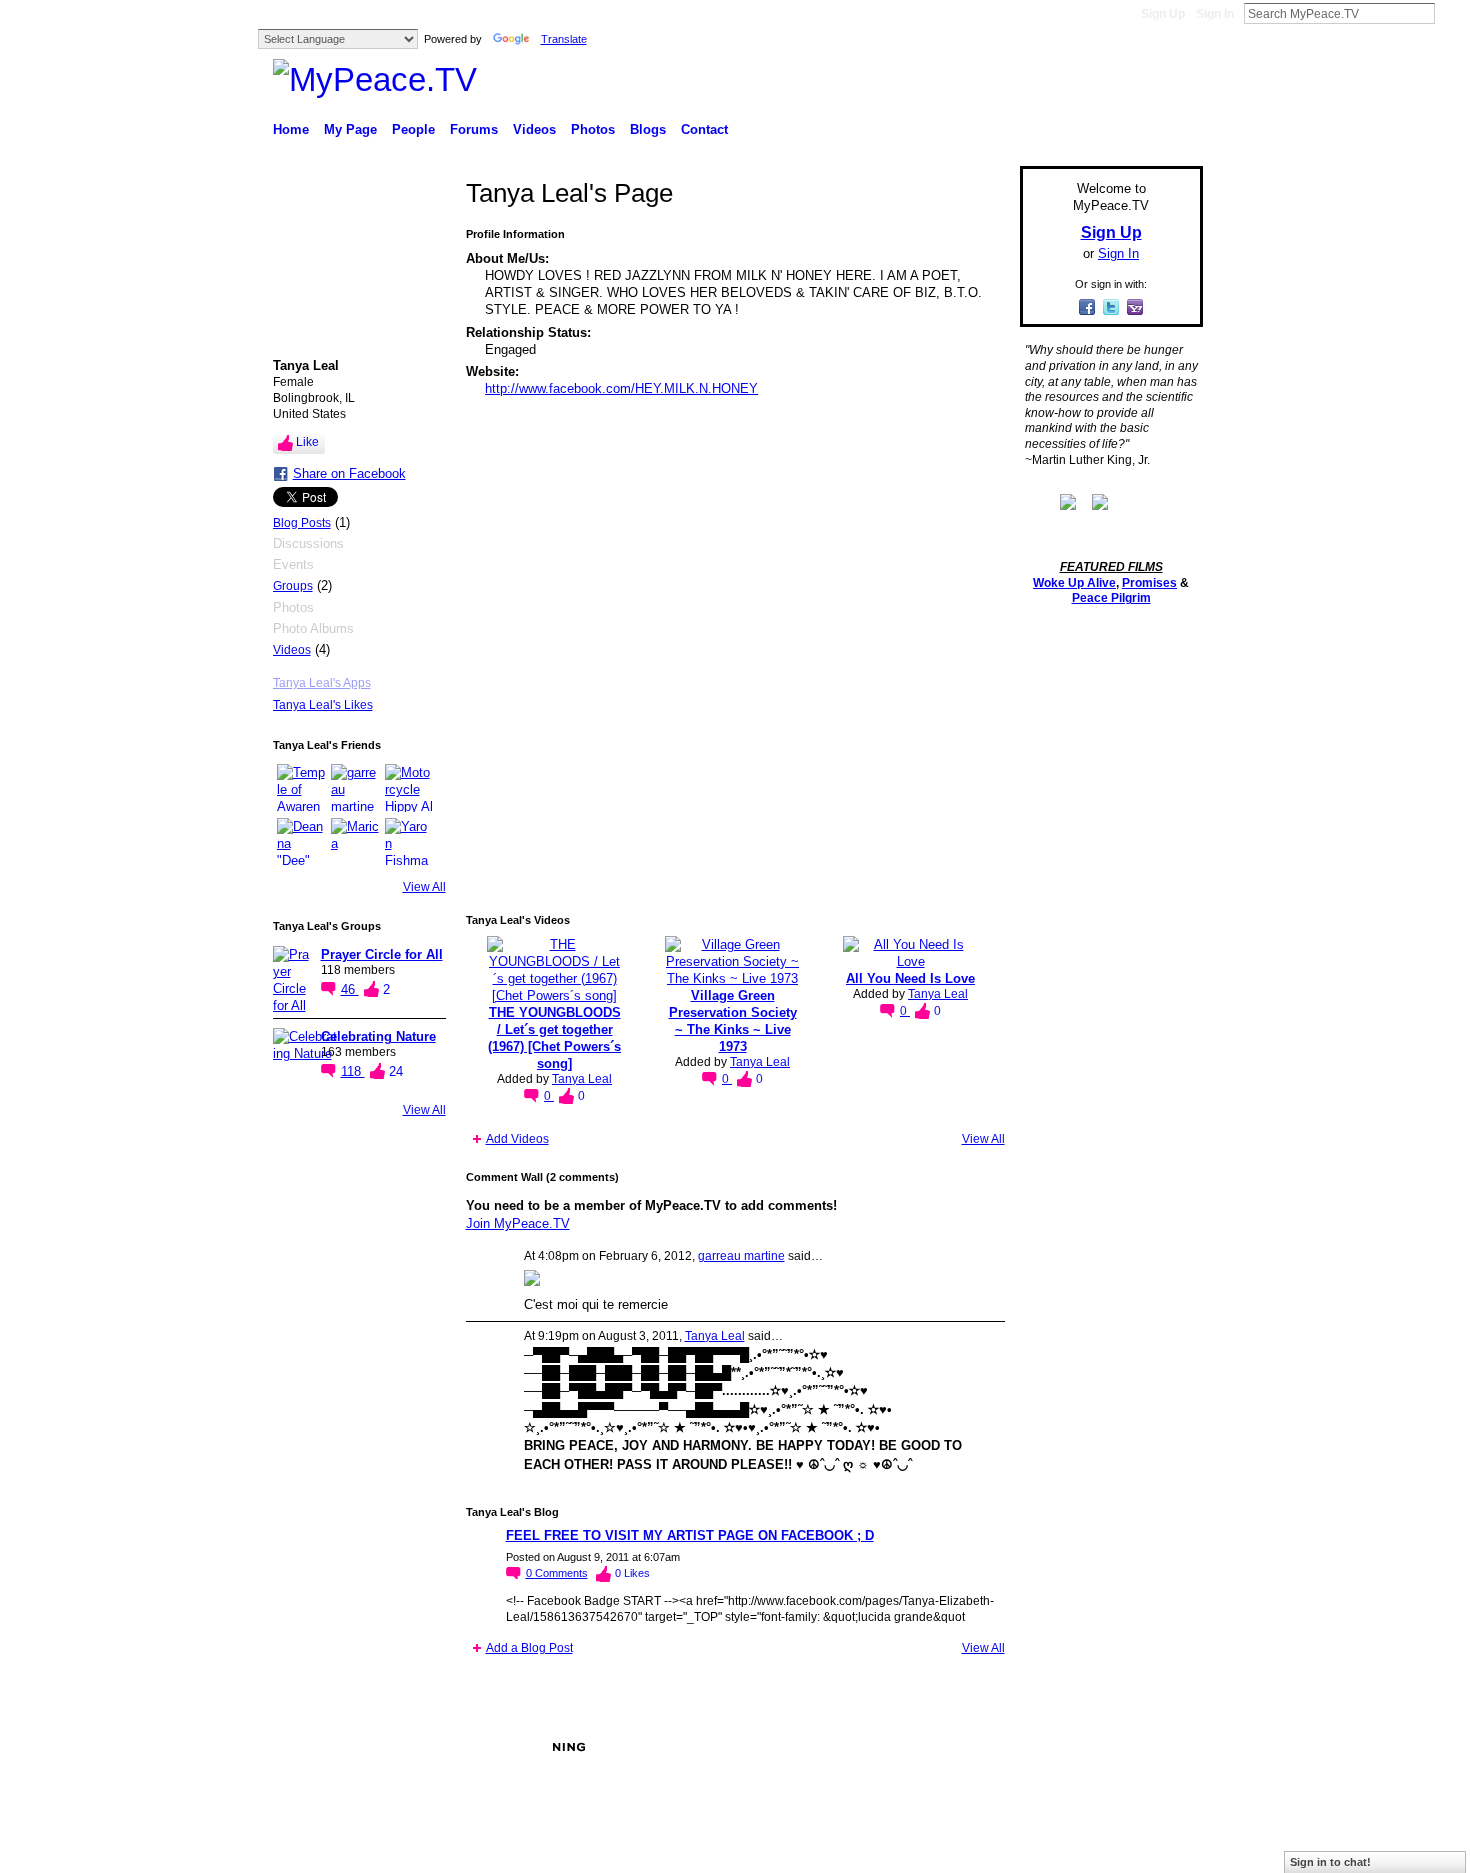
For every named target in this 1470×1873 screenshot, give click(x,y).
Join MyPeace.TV (518, 1223)
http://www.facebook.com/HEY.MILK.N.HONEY (621, 388)
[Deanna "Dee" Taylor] (301, 842)
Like (307, 442)
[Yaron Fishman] (409, 842)
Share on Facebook (349, 473)
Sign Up (1163, 14)
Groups (293, 586)
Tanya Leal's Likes (323, 705)
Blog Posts (302, 523)
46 (350, 989)
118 (353, 1071)
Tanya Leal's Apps (322, 683)
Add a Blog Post (529, 1648)
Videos (292, 650)
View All (424, 887)
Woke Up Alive (1074, 583)
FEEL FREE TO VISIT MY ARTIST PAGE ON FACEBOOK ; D (690, 1535)
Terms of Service (1158, 1747)
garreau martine (741, 1256)
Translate (564, 39)
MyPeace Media (424, 1747)
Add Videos (517, 1139)
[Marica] (355, 842)
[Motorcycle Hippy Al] (409, 788)
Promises (1149, 583)
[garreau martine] (355, 788)
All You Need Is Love (910, 978)
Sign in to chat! (1330, 1862)
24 (396, 1071)
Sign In (1215, 14)
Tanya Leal (582, 1079)
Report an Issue (1055, 1747)
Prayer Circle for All (382, 954)
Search (1451, 13)
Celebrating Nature (378, 1036)
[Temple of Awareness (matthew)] (301, 788)
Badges (976, 1747)
